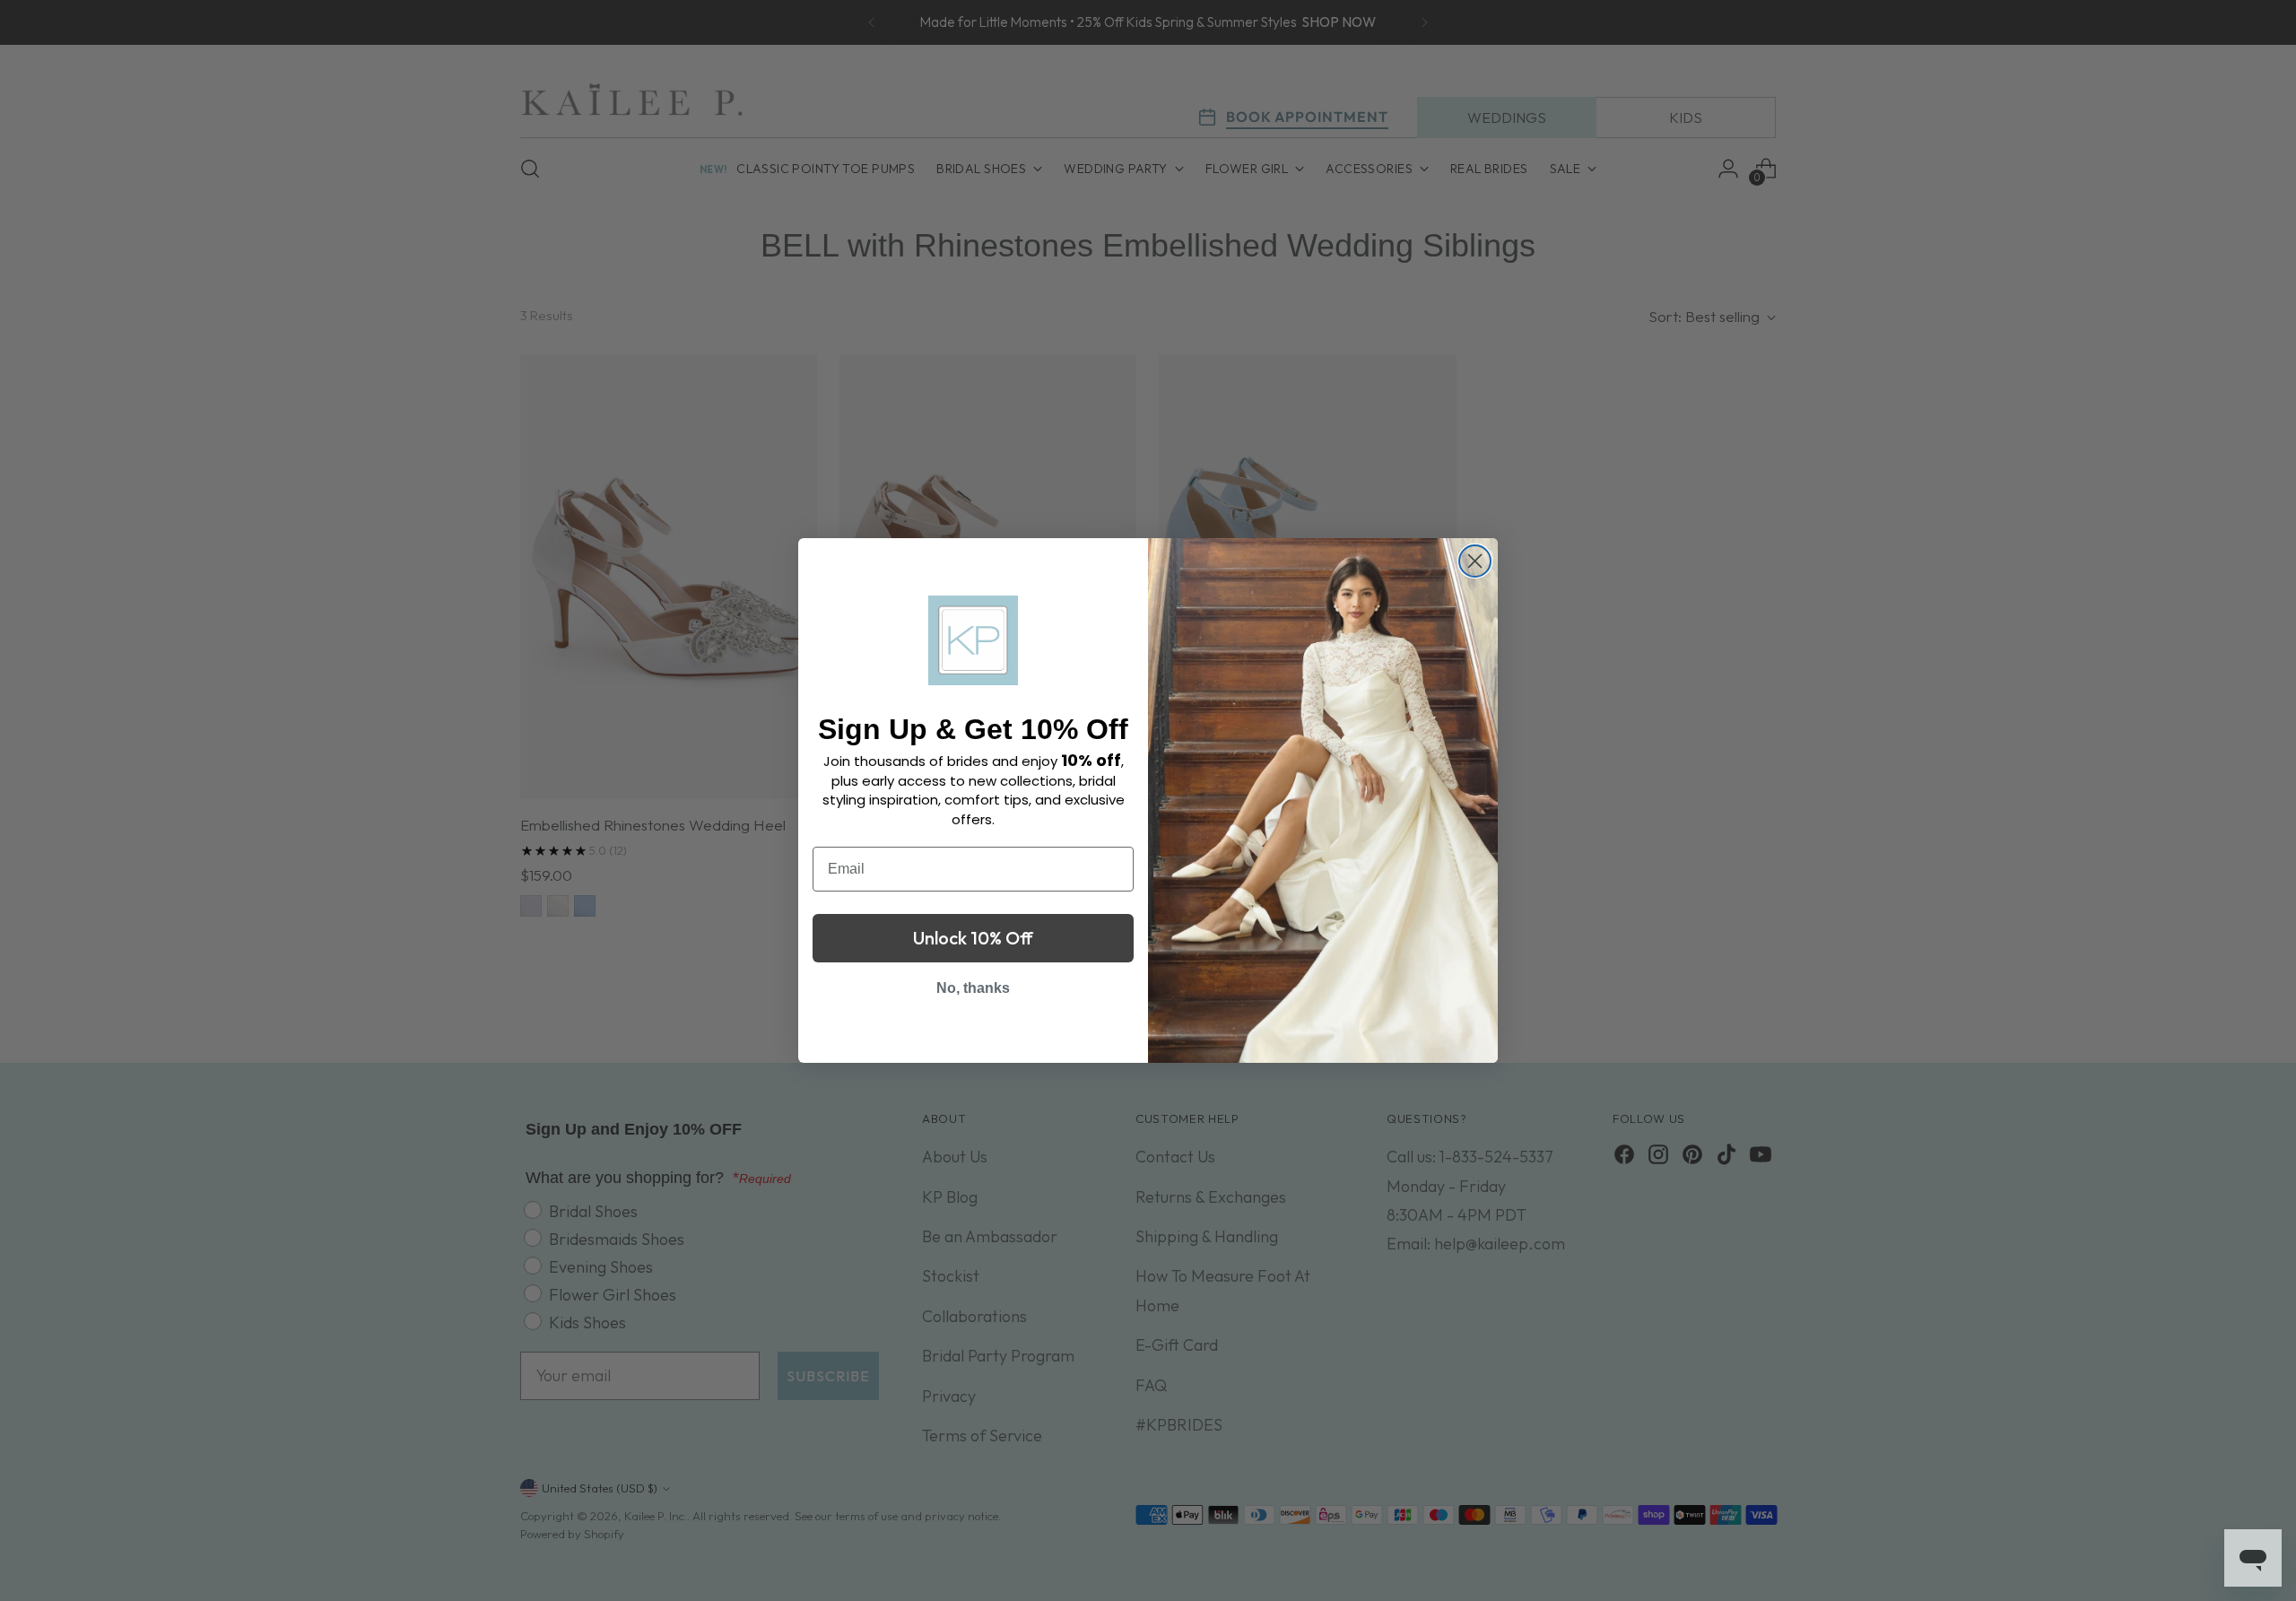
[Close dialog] (1475, 561)
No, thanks (973, 988)
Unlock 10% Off (973, 938)
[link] (973, 640)
